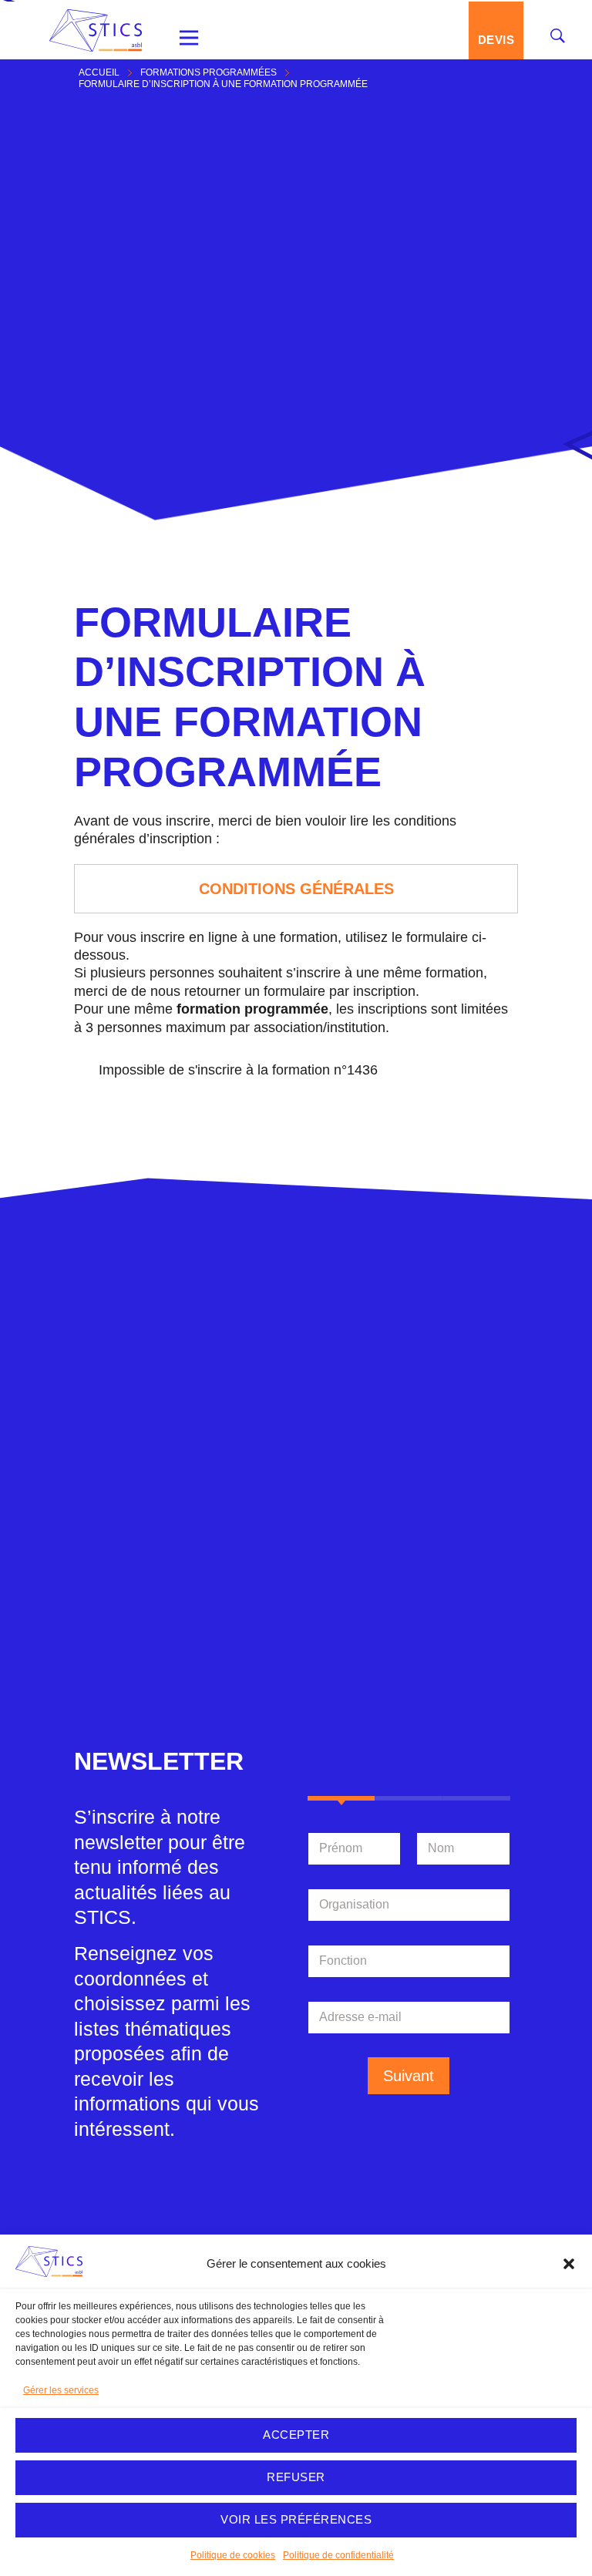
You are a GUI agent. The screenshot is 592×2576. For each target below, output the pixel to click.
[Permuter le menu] (189, 38)
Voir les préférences (296, 2519)
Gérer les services (61, 2390)
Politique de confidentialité (338, 2555)
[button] (569, 2264)
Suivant (409, 2076)
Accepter (296, 2435)
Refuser (296, 2477)
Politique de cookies (233, 2555)
